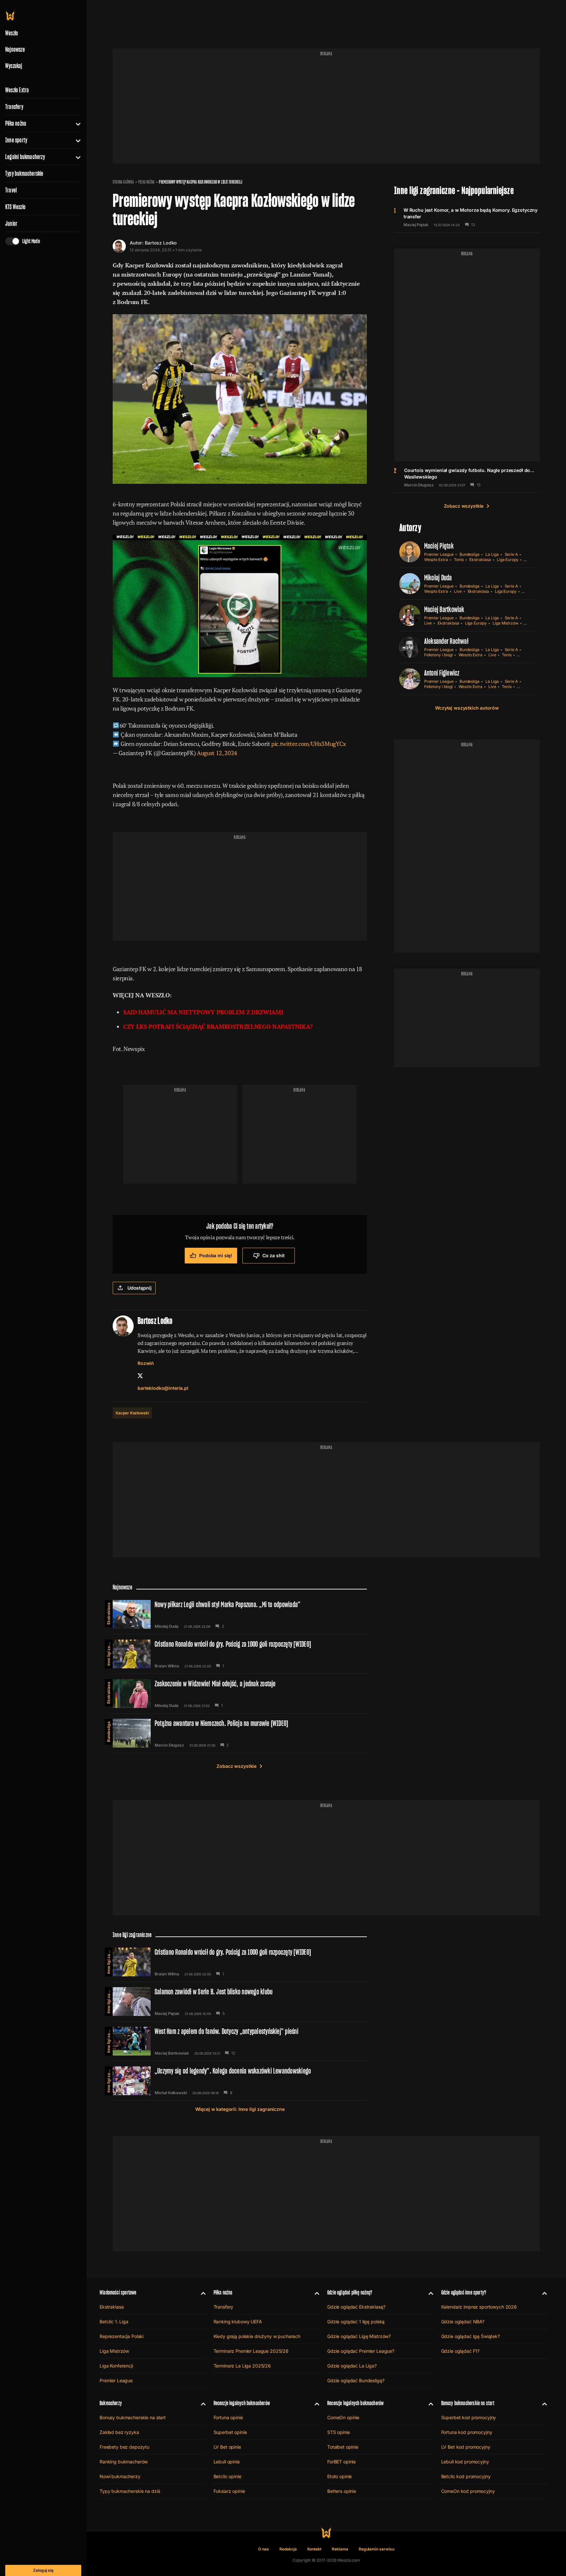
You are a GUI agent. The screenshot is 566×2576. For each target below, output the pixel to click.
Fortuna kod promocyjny (467, 2432)
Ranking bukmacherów (124, 2462)
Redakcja (288, 2549)
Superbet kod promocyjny (469, 2417)
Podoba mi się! (216, 1255)
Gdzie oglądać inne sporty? (464, 2292)
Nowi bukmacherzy (120, 2476)
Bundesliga (470, 554)
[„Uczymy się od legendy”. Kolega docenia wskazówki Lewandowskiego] (240, 2081)
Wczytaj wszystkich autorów (467, 708)
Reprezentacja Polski (122, 2336)
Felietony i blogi (438, 655)
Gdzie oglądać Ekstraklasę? (356, 2307)
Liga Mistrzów (506, 623)
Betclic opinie (227, 2476)
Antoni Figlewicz (442, 673)
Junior (11, 224)
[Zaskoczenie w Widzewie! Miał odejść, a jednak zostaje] (240, 1694)
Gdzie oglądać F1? (461, 2351)
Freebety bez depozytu (124, 2447)
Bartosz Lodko (161, 243)
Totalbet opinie (343, 2447)
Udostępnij (140, 1288)
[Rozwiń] (75, 123)
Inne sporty (16, 140)
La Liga (492, 554)
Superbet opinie (230, 2432)
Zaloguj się (43, 2570)
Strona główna (123, 182)
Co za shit (274, 1255)
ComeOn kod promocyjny (468, 2491)
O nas (264, 2549)
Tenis (459, 560)
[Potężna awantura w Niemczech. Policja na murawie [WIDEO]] (240, 1733)
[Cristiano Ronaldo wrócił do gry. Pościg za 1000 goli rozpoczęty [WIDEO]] (240, 1654)
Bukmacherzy (111, 2403)
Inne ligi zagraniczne (109, 1653)
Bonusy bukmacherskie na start (133, 2417)
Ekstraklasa (480, 560)
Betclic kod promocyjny (466, 2476)
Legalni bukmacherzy (25, 157)
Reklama (340, 2549)
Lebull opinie (227, 2462)
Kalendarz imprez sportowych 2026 (479, 2307)
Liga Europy (508, 560)
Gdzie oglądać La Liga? (352, 2366)
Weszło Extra (17, 90)
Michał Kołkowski (171, 2093)
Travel (11, 190)
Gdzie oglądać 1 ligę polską (356, 2322)
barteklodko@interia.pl (163, 1388)
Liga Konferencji (116, 2366)
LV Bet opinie (227, 2447)
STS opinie (339, 2432)
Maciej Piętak (416, 225)
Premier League (439, 554)
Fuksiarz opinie (229, 2491)
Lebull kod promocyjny (465, 2462)
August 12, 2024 (217, 753)
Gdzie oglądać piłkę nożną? (350, 2292)
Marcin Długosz (419, 485)
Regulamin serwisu (377, 2549)
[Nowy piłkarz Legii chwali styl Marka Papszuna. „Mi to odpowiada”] (240, 1614)
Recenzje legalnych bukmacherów (242, 2403)
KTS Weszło (15, 207)
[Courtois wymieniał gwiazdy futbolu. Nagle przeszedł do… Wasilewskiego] (467, 477)
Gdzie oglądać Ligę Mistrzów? (359, 2336)
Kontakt (314, 2549)
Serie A (511, 554)
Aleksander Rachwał (446, 641)
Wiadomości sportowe (118, 2292)
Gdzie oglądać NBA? (463, 2322)
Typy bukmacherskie (24, 173)
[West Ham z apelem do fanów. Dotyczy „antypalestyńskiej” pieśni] (240, 2041)
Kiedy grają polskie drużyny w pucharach (257, 2336)
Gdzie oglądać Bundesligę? (356, 2380)
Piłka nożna (16, 123)
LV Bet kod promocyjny (466, 2447)
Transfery (14, 107)
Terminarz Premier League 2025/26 (251, 2351)
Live (458, 591)
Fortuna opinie (228, 2417)
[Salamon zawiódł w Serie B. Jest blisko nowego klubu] (240, 2002)
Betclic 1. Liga (114, 2322)
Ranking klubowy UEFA (238, 2322)
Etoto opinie (340, 2476)
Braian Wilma (167, 1666)
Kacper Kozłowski (132, 1413)
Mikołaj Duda (438, 578)
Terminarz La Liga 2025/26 (242, 2366)
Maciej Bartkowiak (444, 609)
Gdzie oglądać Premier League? (361, 2351)
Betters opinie (342, 2491)
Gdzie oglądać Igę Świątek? (471, 2336)
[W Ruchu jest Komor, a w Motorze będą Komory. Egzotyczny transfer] (467, 217)
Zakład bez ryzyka (119, 2432)
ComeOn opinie (343, 2417)
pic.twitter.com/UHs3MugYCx (309, 744)
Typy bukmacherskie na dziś (130, 2491)
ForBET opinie (341, 2462)
